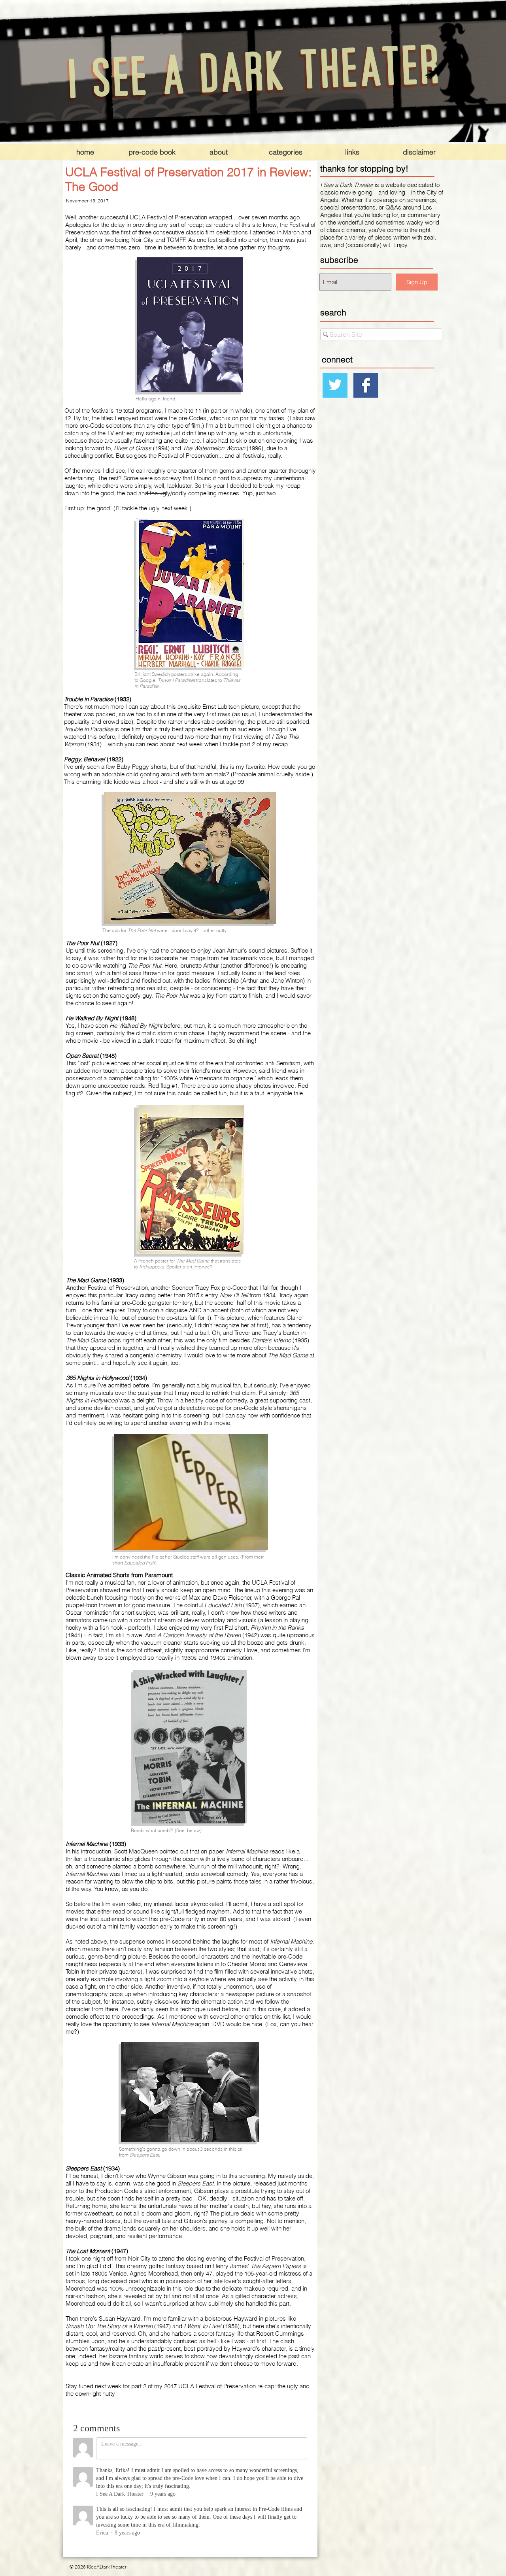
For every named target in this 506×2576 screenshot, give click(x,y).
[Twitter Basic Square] (335, 385)
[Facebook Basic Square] (366, 385)
